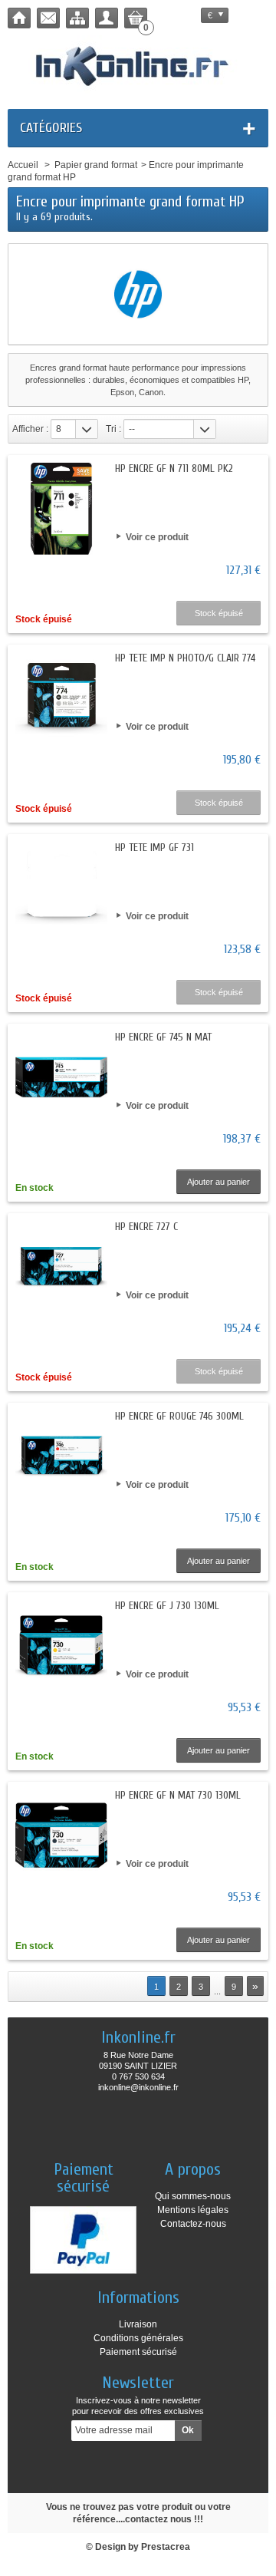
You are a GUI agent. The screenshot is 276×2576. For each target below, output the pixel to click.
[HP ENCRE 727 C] (61, 1267)
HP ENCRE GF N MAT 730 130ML (178, 1795)
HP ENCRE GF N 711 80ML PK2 (174, 468)
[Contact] (48, 18)
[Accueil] (19, 18)
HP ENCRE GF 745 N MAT (163, 1037)
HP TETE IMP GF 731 (154, 848)
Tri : (113, 429)
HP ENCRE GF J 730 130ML (167, 1606)
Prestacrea (166, 2547)
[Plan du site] (77, 18)
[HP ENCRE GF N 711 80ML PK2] (61, 509)
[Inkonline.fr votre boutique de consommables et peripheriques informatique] (138, 64)
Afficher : (30, 429)
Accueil (23, 165)
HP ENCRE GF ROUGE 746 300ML (179, 1416)
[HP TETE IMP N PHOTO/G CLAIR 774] (61, 698)
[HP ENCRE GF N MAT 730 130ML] (61, 1836)
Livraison (138, 2324)
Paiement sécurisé (138, 2352)
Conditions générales (138, 2338)
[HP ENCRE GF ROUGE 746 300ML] (61, 1456)
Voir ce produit (157, 537)
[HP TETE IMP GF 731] (61, 888)
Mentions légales (193, 2210)
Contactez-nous (193, 2224)
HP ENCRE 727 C (146, 1227)
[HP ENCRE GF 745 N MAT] (61, 1077)
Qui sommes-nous (193, 2196)
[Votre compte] (107, 18)
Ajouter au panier (219, 1182)
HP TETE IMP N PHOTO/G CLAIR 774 (185, 658)
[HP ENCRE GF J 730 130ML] (61, 1646)
